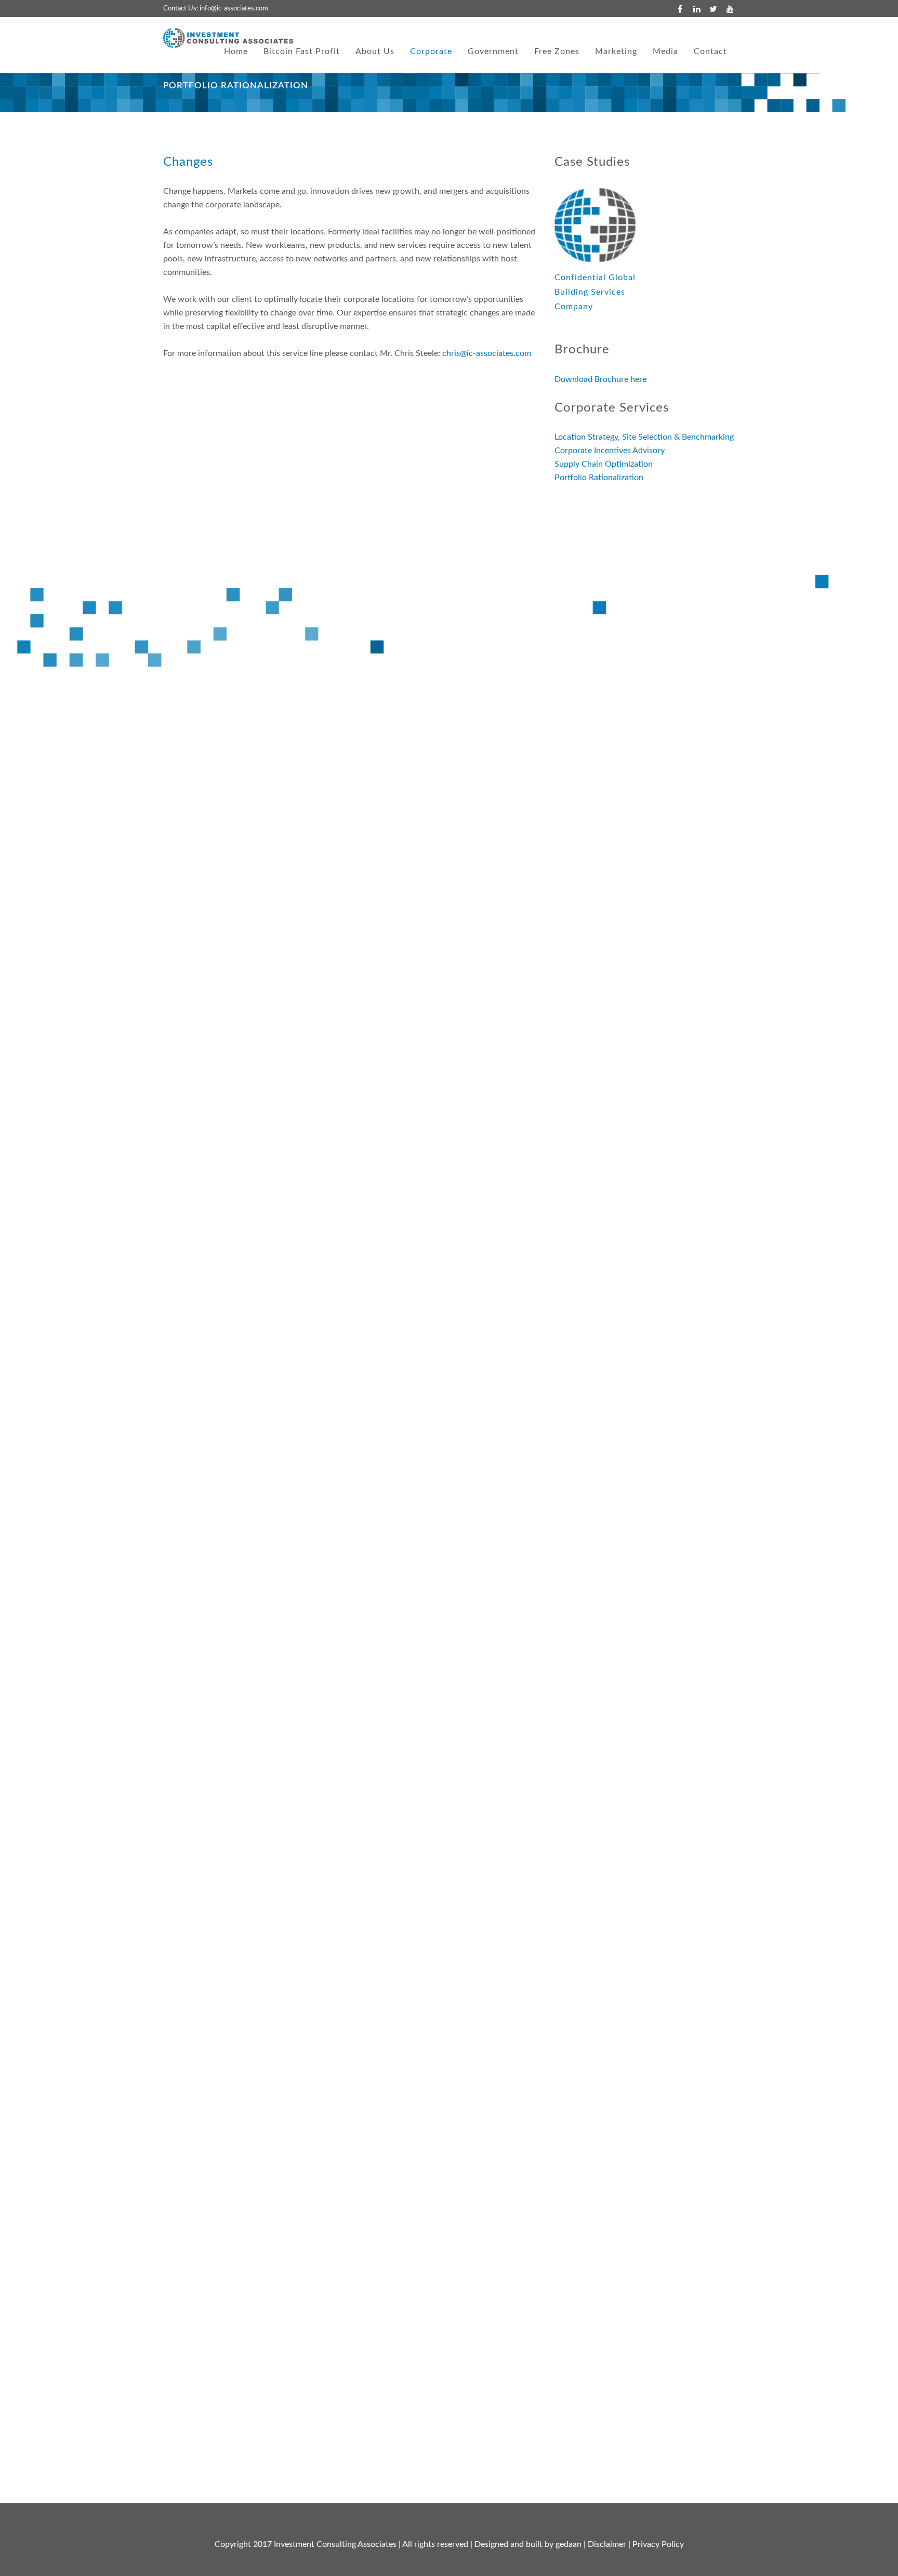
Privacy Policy (658, 2544)
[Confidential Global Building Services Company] (595, 225)
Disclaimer (607, 2544)
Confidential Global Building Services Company (595, 292)
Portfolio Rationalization (599, 478)
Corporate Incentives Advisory (610, 451)
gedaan (569, 2544)
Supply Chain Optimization (604, 464)
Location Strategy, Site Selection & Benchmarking (644, 437)
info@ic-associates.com (234, 9)
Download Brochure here (600, 379)
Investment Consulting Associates (335, 2544)
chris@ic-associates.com (487, 353)
